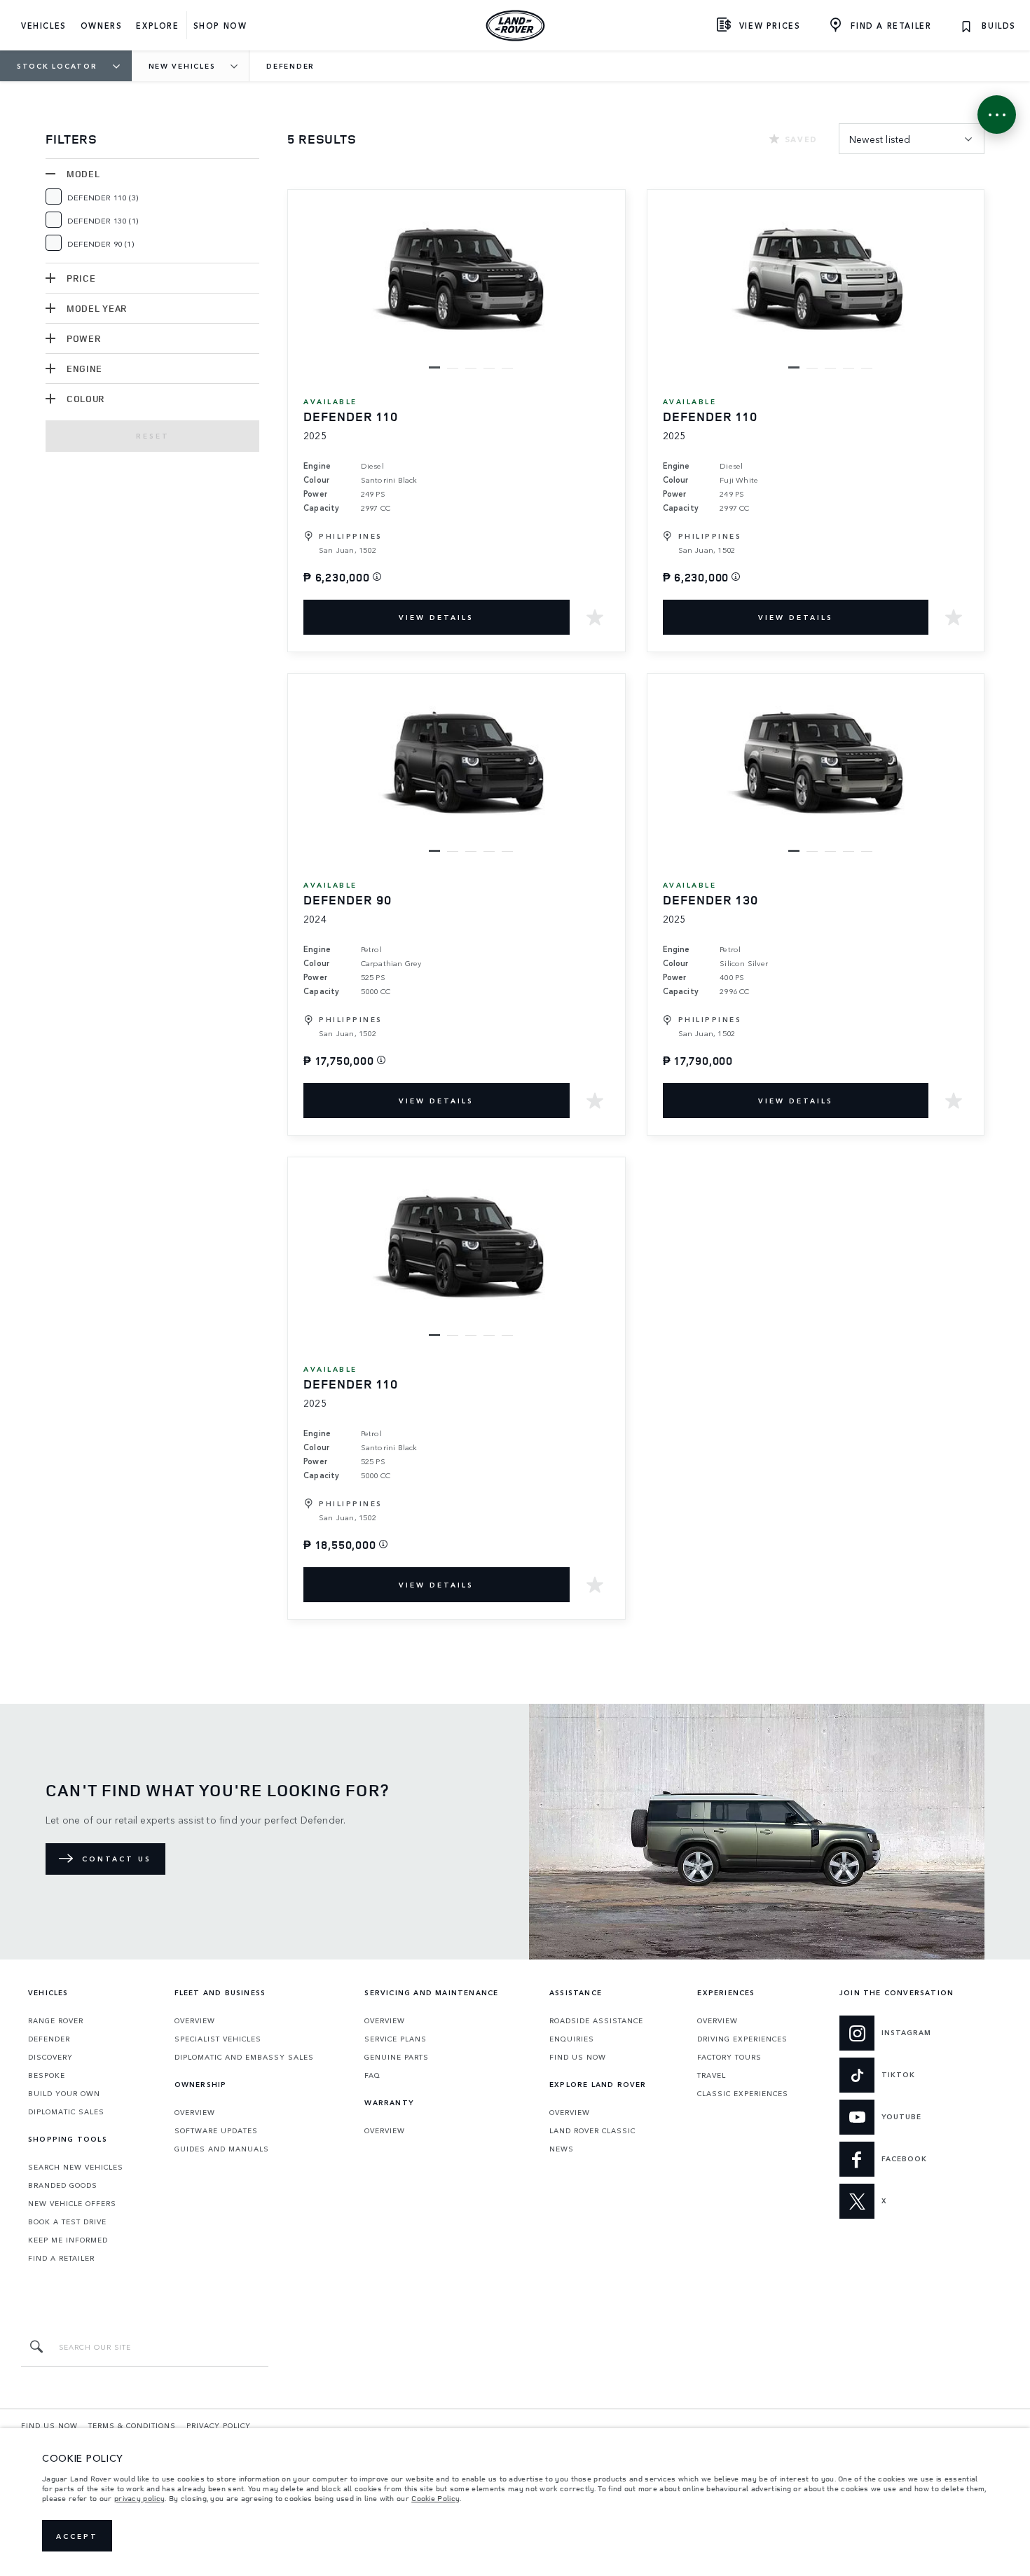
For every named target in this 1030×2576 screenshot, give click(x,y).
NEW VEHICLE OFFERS (72, 2203)
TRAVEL (712, 2075)
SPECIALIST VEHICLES (218, 2039)
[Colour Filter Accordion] (50, 399)
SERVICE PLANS (396, 2039)
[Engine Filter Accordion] (50, 369)
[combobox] (912, 139)
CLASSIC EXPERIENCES (743, 2093)
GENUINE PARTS (397, 2057)
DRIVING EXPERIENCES (742, 2039)
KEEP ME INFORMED (68, 2240)
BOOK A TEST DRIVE (67, 2222)
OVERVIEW (195, 2020)
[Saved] (595, 617)
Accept (77, 2536)
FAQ (372, 2075)
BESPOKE (47, 2075)
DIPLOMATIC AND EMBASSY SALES (244, 2057)
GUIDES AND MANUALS (222, 2149)
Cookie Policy (435, 2498)
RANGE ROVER (56, 2020)
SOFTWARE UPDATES (216, 2130)
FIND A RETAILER (61, 2258)
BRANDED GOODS (63, 2185)
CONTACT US (117, 1859)
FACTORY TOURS (729, 2057)
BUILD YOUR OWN (64, 2093)
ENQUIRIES (572, 2039)
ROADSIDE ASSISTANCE (596, 2020)
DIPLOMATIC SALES (66, 2112)
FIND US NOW (578, 2057)
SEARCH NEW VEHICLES (76, 2167)
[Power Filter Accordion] (50, 338)
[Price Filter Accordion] (50, 278)
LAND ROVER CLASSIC (592, 2130)
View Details (436, 617)
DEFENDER (49, 2039)
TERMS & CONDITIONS (132, 2425)
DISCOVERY (50, 2057)
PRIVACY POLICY (219, 2425)
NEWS (562, 2149)
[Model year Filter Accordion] (50, 308)
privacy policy (139, 2498)
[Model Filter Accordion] (50, 174)
